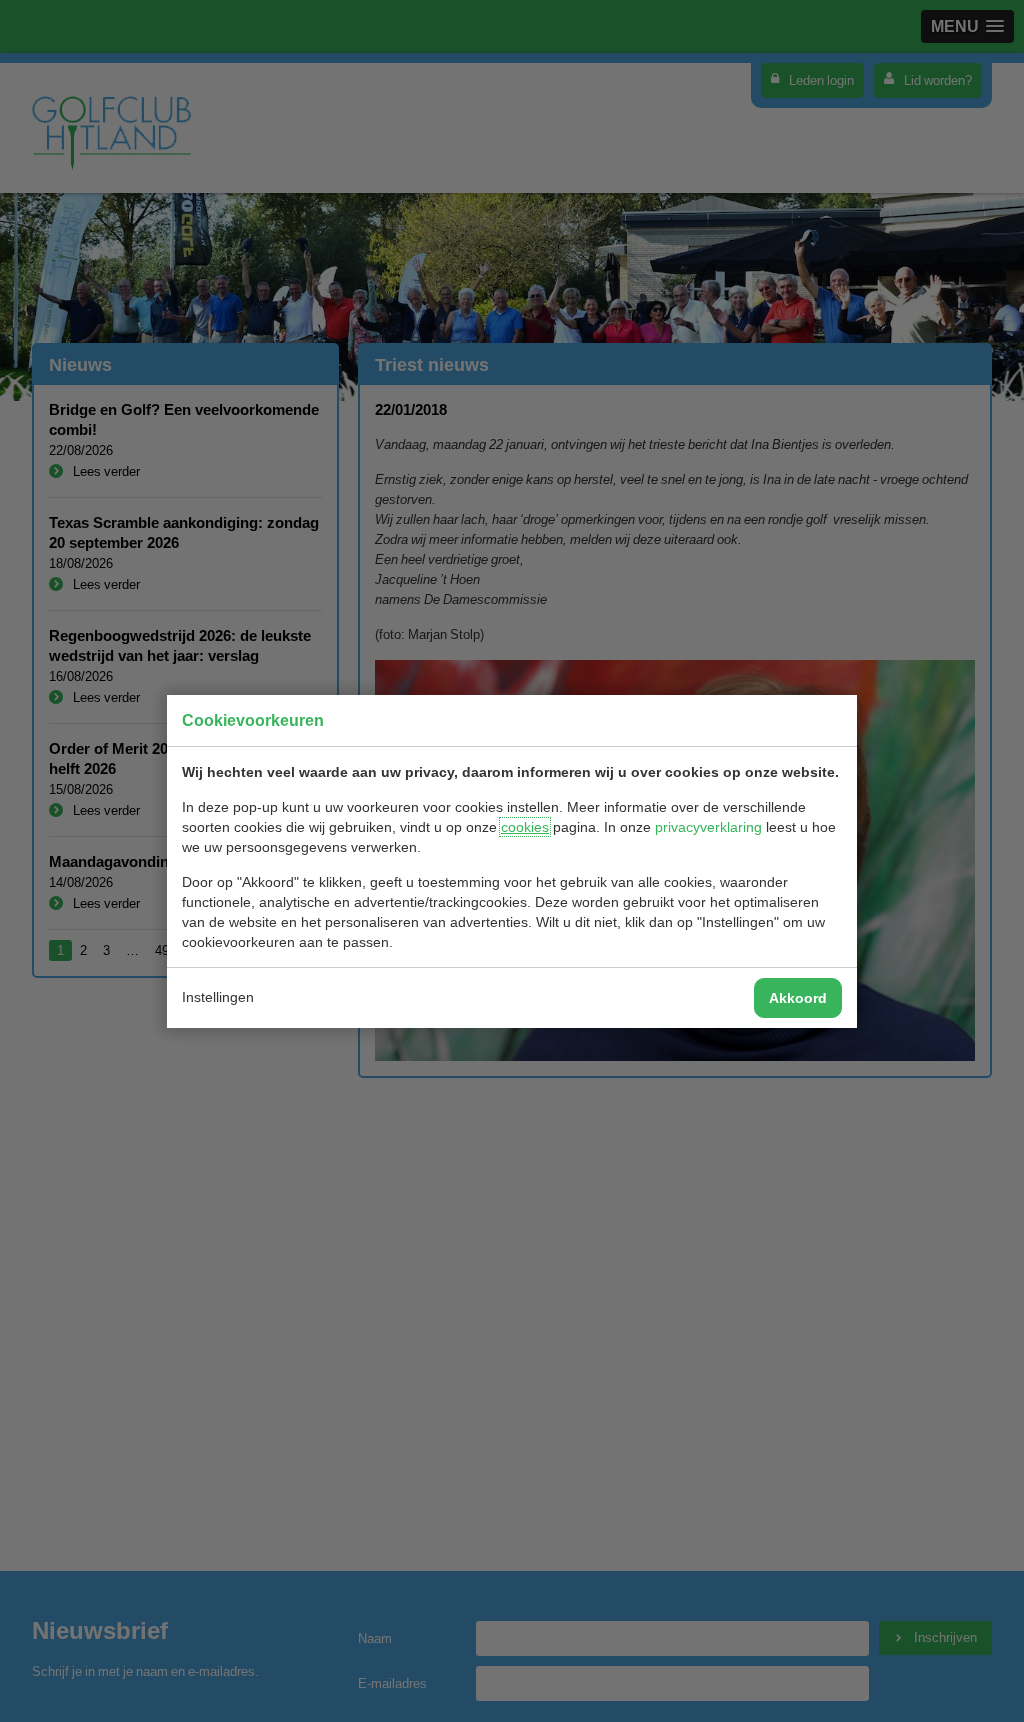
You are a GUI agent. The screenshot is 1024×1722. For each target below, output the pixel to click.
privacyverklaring (708, 827)
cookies (525, 827)
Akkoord (798, 998)
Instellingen (218, 997)
